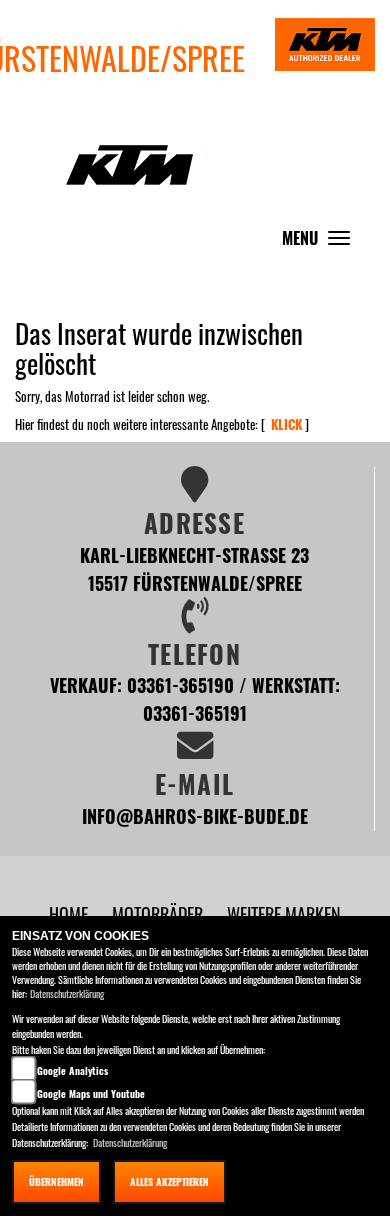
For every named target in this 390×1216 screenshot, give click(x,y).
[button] (159, 913)
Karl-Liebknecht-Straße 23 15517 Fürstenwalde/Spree (194, 568)
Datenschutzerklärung (67, 993)
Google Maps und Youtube (91, 1093)
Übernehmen (56, 1181)
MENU (321, 242)
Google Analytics (72, 1070)
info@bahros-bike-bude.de (195, 815)
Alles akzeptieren (169, 1181)
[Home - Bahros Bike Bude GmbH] (129, 154)
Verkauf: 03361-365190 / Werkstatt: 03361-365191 (195, 698)
